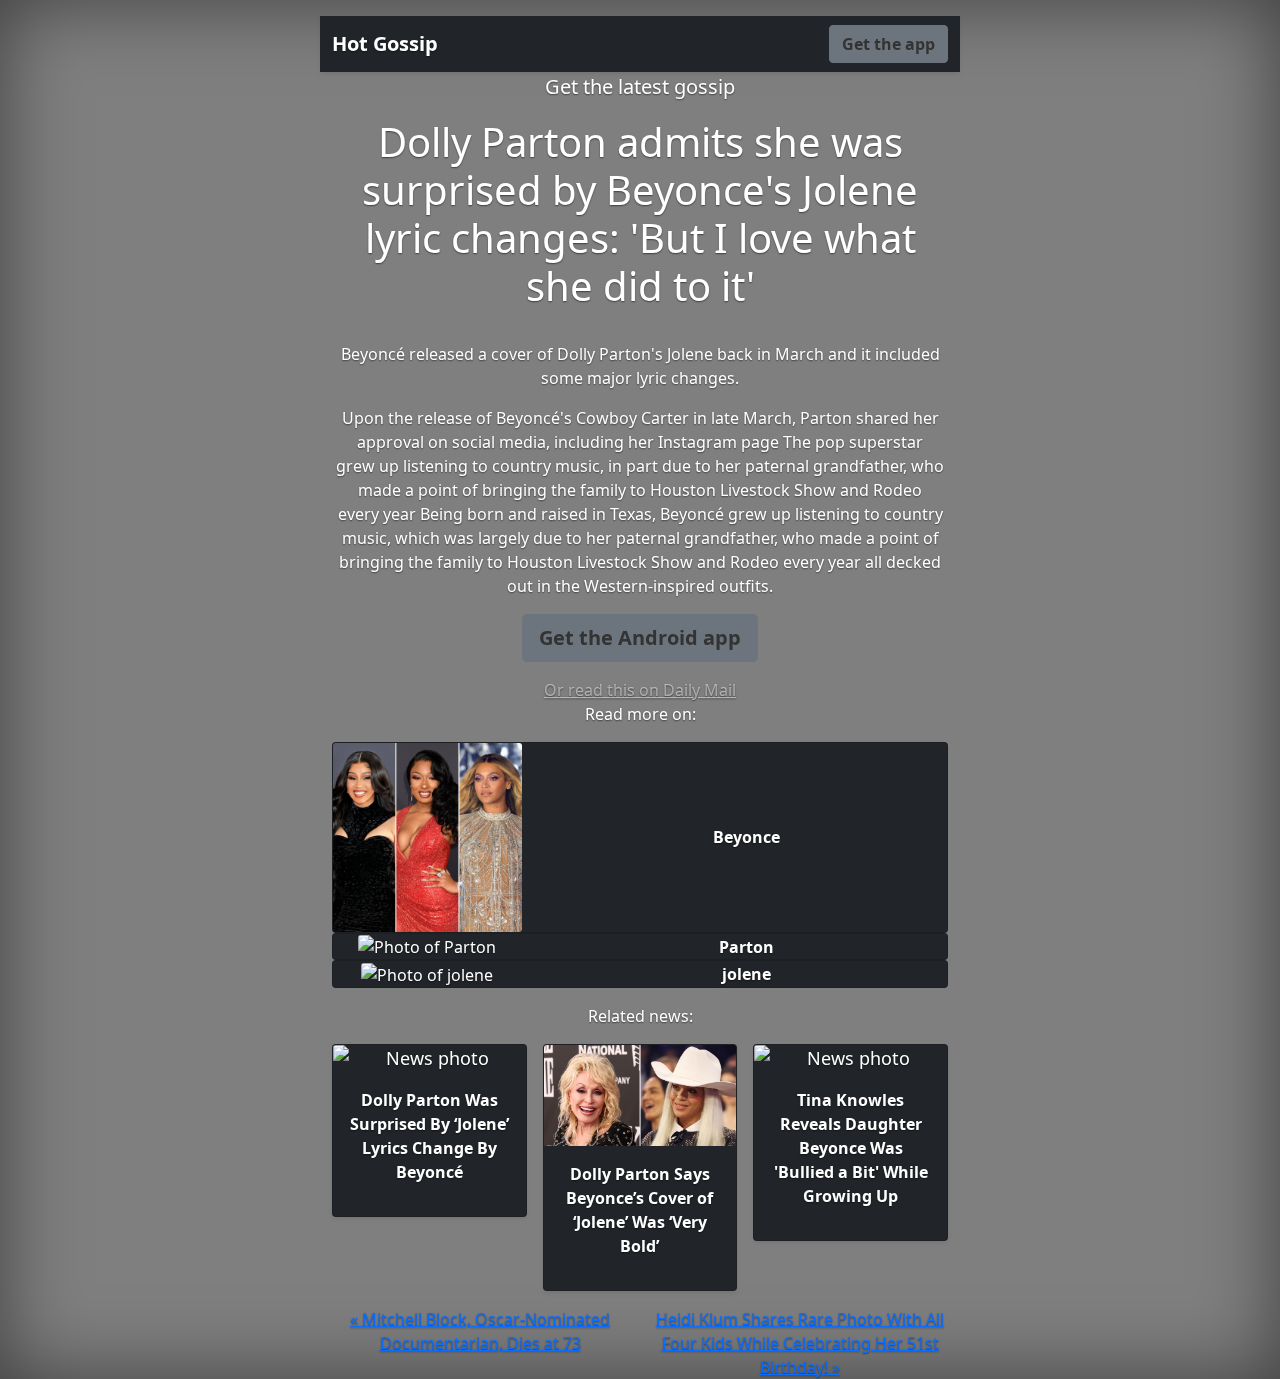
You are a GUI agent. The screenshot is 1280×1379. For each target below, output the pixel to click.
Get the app (888, 44)
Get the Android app (640, 637)
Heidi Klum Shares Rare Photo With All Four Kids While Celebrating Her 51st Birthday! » (800, 1343)
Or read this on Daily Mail (640, 690)
